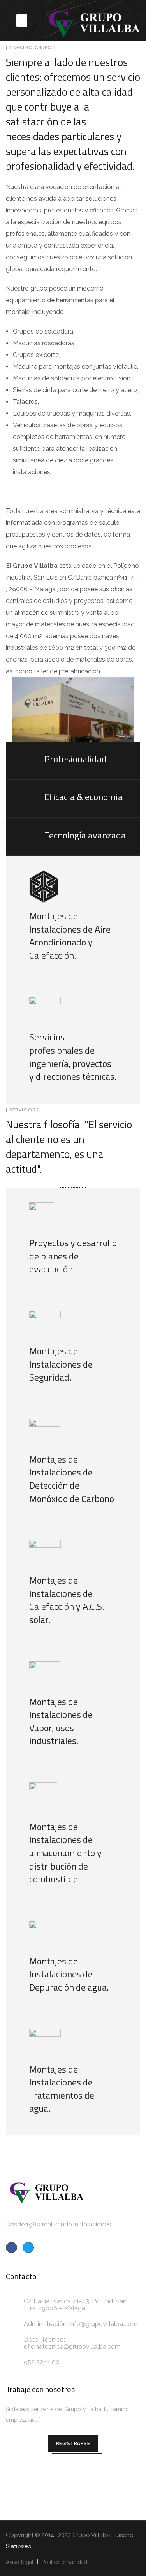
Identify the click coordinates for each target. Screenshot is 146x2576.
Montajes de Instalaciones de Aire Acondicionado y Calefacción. (70, 936)
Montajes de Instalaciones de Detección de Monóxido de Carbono (72, 1479)
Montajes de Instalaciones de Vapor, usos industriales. (61, 1721)
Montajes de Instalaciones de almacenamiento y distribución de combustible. (65, 1853)
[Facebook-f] (11, 2248)
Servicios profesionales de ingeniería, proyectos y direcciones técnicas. (73, 1057)
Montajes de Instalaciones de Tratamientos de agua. (62, 2089)
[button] (22, 21)
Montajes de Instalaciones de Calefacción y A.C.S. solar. (67, 1600)
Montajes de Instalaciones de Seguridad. (61, 1364)
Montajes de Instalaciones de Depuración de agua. (69, 1974)
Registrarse (73, 2443)
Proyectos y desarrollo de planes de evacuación (73, 1256)
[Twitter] (28, 2248)
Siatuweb (19, 2546)
